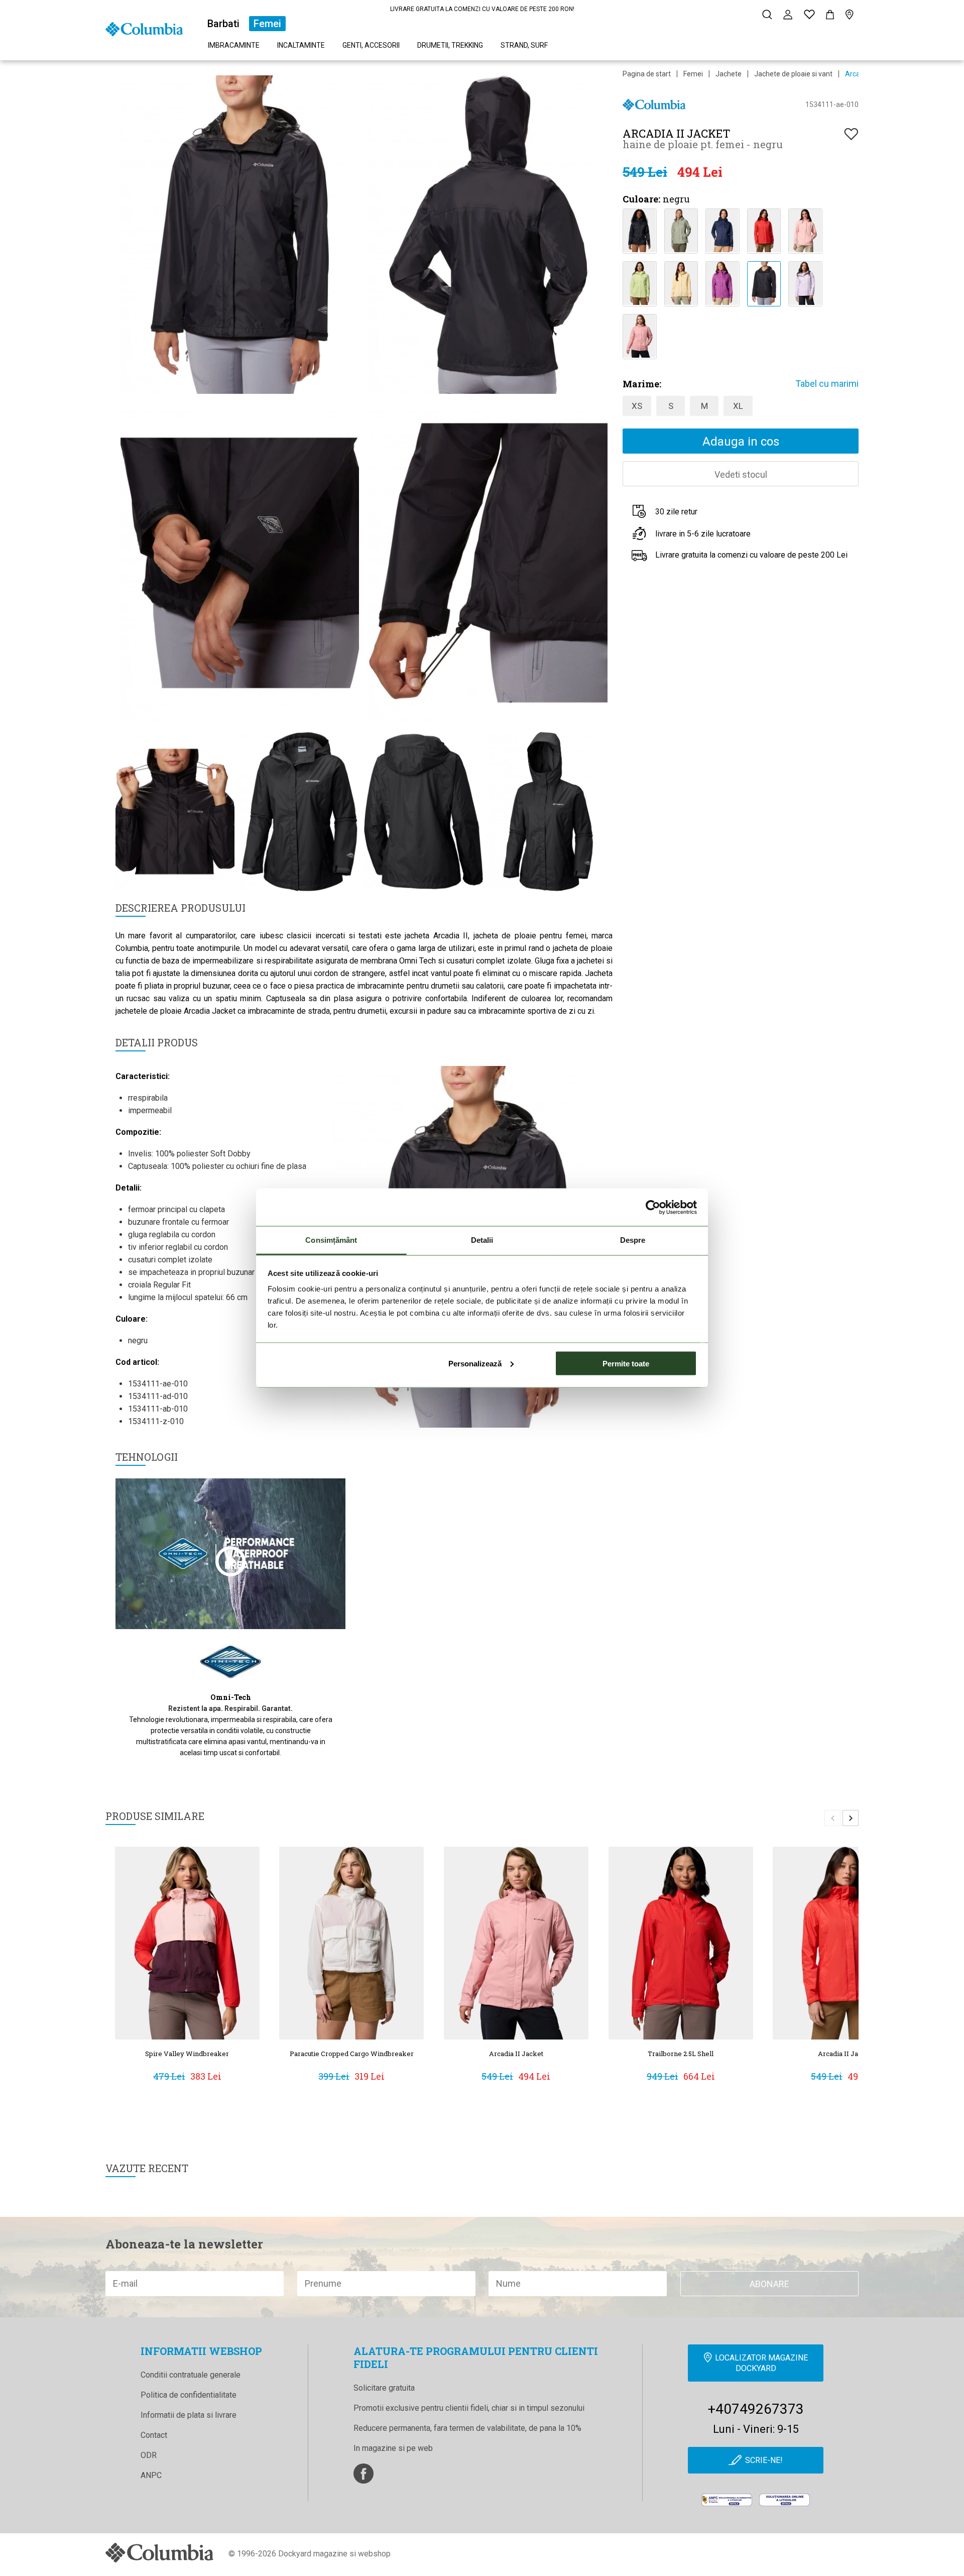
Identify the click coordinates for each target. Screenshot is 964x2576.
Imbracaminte (234, 45)
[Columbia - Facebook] (364, 2474)
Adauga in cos (741, 442)
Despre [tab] (633, 1240)
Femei (267, 24)
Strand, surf (524, 45)
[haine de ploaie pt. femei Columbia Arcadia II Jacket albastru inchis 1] (722, 230)
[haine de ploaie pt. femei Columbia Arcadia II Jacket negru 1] (639, 230)
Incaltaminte (301, 45)
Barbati (223, 24)
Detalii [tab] (482, 1240)
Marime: (642, 384)
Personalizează (475, 1363)
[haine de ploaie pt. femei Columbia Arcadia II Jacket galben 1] (639, 283)
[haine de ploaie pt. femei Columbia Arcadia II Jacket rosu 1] (764, 230)
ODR (149, 2455)
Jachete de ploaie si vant (793, 74)
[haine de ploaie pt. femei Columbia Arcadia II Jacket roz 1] (805, 230)
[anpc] (727, 2500)
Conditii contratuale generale (191, 2375)
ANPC (151, 2475)
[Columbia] (144, 28)
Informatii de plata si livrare (189, 2415)
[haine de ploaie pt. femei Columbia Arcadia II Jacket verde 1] (681, 230)
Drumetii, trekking (450, 45)
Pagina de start (647, 74)
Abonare (769, 2284)
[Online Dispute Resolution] (785, 2500)
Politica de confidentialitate (189, 2395)
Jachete (729, 74)
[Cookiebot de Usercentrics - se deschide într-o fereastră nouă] (653, 1207)
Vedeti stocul (741, 474)
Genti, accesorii (371, 45)
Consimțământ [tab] (331, 1240)
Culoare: (641, 199)
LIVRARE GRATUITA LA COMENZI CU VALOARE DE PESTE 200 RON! (482, 9)
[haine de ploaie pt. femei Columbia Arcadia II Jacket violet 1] (722, 283)
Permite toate (626, 1363)
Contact (154, 2435)
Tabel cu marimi (827, 384)
